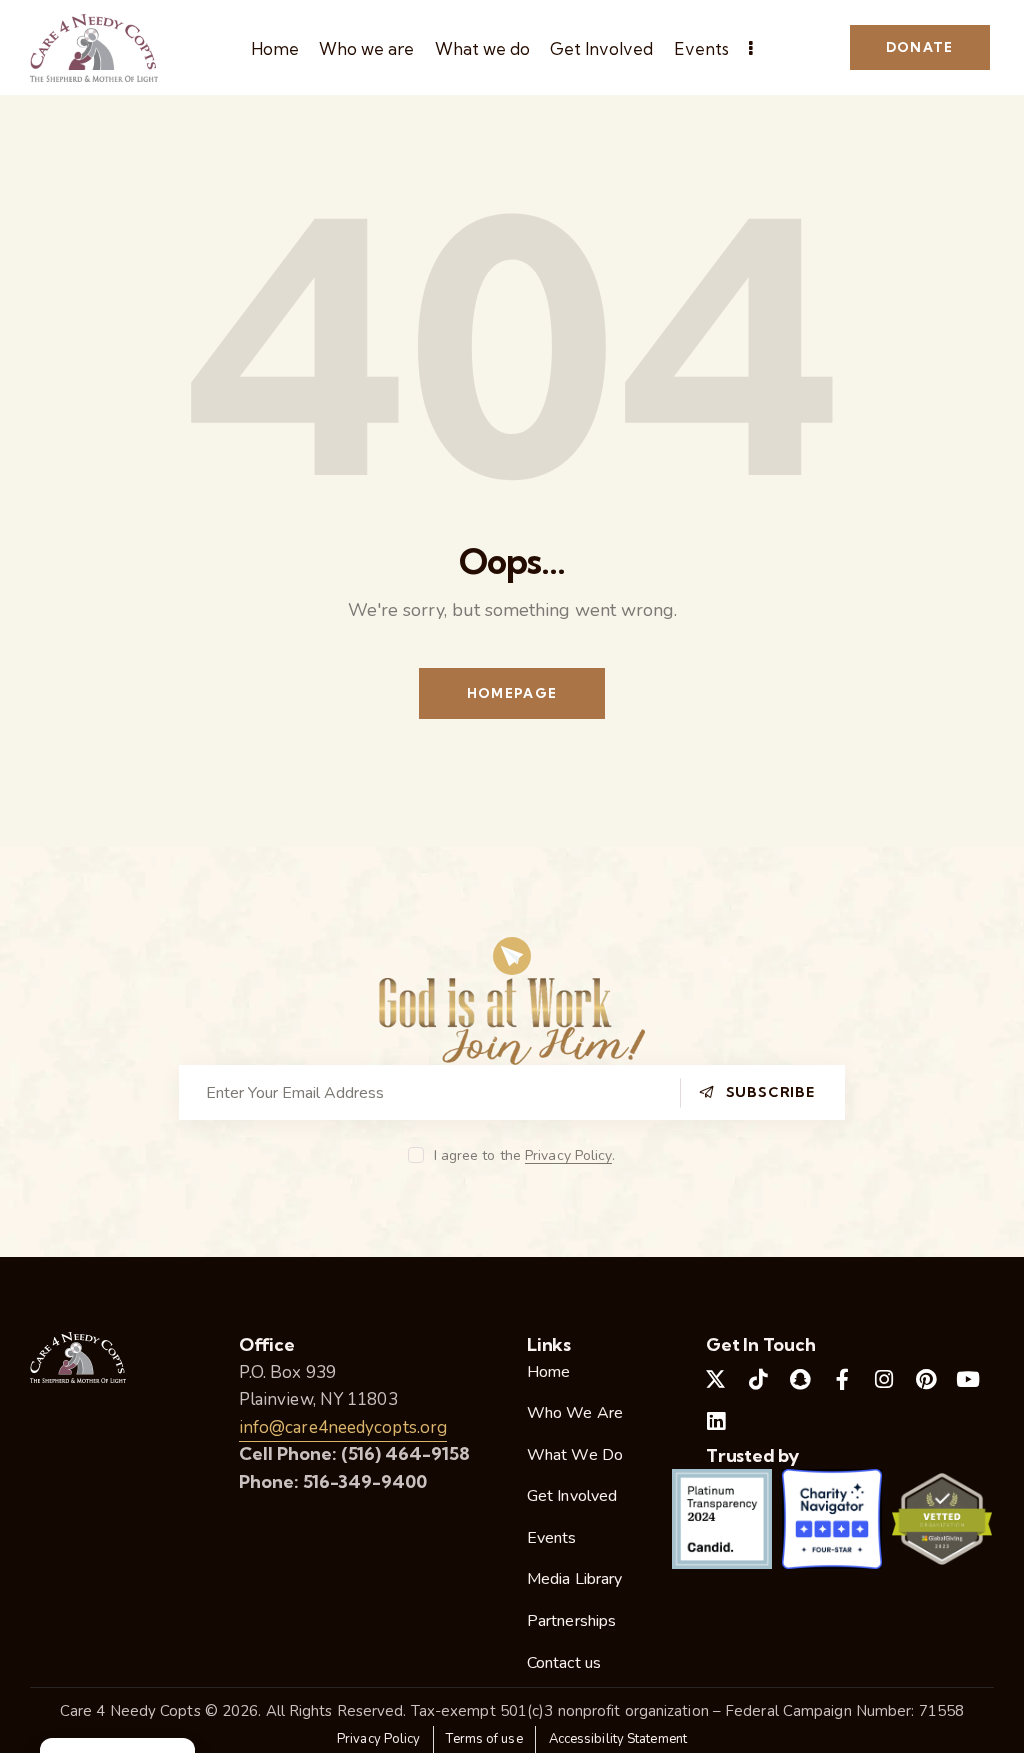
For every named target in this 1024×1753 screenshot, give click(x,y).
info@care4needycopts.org (343, 1427)
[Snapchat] (800, 1380)
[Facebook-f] (842, 1380)
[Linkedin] (716, 1422)
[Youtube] (969, 1380)
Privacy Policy (568, 1156)
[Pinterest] (926, 1380)
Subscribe (770, 1092)
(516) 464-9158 (405, 1453)
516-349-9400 (365, 1481)
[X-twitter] (716, 1380)
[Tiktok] (758, 1380)
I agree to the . (524, 1155)
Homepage (512, 693)
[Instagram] (884, 1380)
